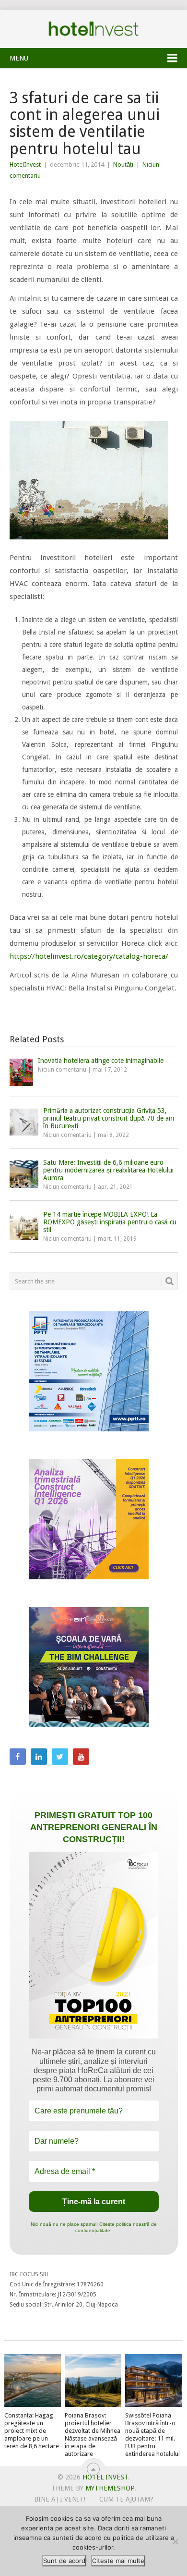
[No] (175, 2541)
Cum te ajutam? (126, 2499)
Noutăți (123, 165)
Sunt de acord (64, 2561)
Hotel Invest (93, 29)
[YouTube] (81, 1757)
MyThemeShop (110, 2488)
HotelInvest (25, 165)
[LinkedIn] (39, 1757)
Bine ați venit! (60, 2499)
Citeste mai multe (118, 2561)
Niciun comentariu (62, 1070)
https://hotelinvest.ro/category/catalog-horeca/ (89, 956)
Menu (19, 58)
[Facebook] (18, 1757)
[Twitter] (60, 1757)
